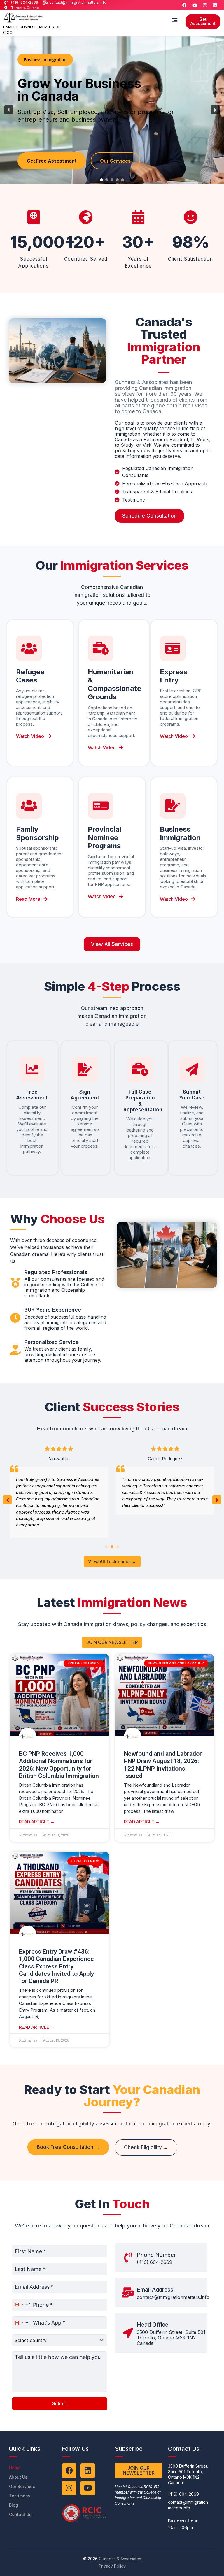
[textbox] (54, 2340)
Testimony (20, 2496)
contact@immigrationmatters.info (173, 2297)
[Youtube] (195, 5)
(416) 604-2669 (154, 2262)
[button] (174, 19)
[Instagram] (205, 5)
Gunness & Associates (120, 2559)
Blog (14, 2505)
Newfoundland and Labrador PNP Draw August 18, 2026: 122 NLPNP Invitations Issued (163, 1765)
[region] (112, 110)
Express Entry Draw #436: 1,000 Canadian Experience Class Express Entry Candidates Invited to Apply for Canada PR (56, 1966)
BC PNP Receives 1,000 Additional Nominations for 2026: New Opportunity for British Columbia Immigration (59, 1765)
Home (15, 2468)
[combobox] (22, 2305)
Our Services (22, 2486)
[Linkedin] (215, 5)
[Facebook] (185, 5)
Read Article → (37, 1822)
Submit (60, 2404)
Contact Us (20, 2514)
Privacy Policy (112, 2566)
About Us (18, 2477)
